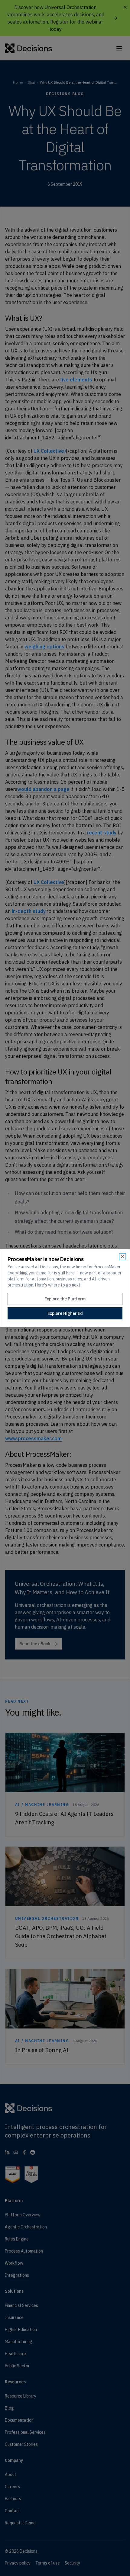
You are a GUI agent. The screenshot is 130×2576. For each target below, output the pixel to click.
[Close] (122, 1257)
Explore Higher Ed (65, 1313)
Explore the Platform (65, 1299)
